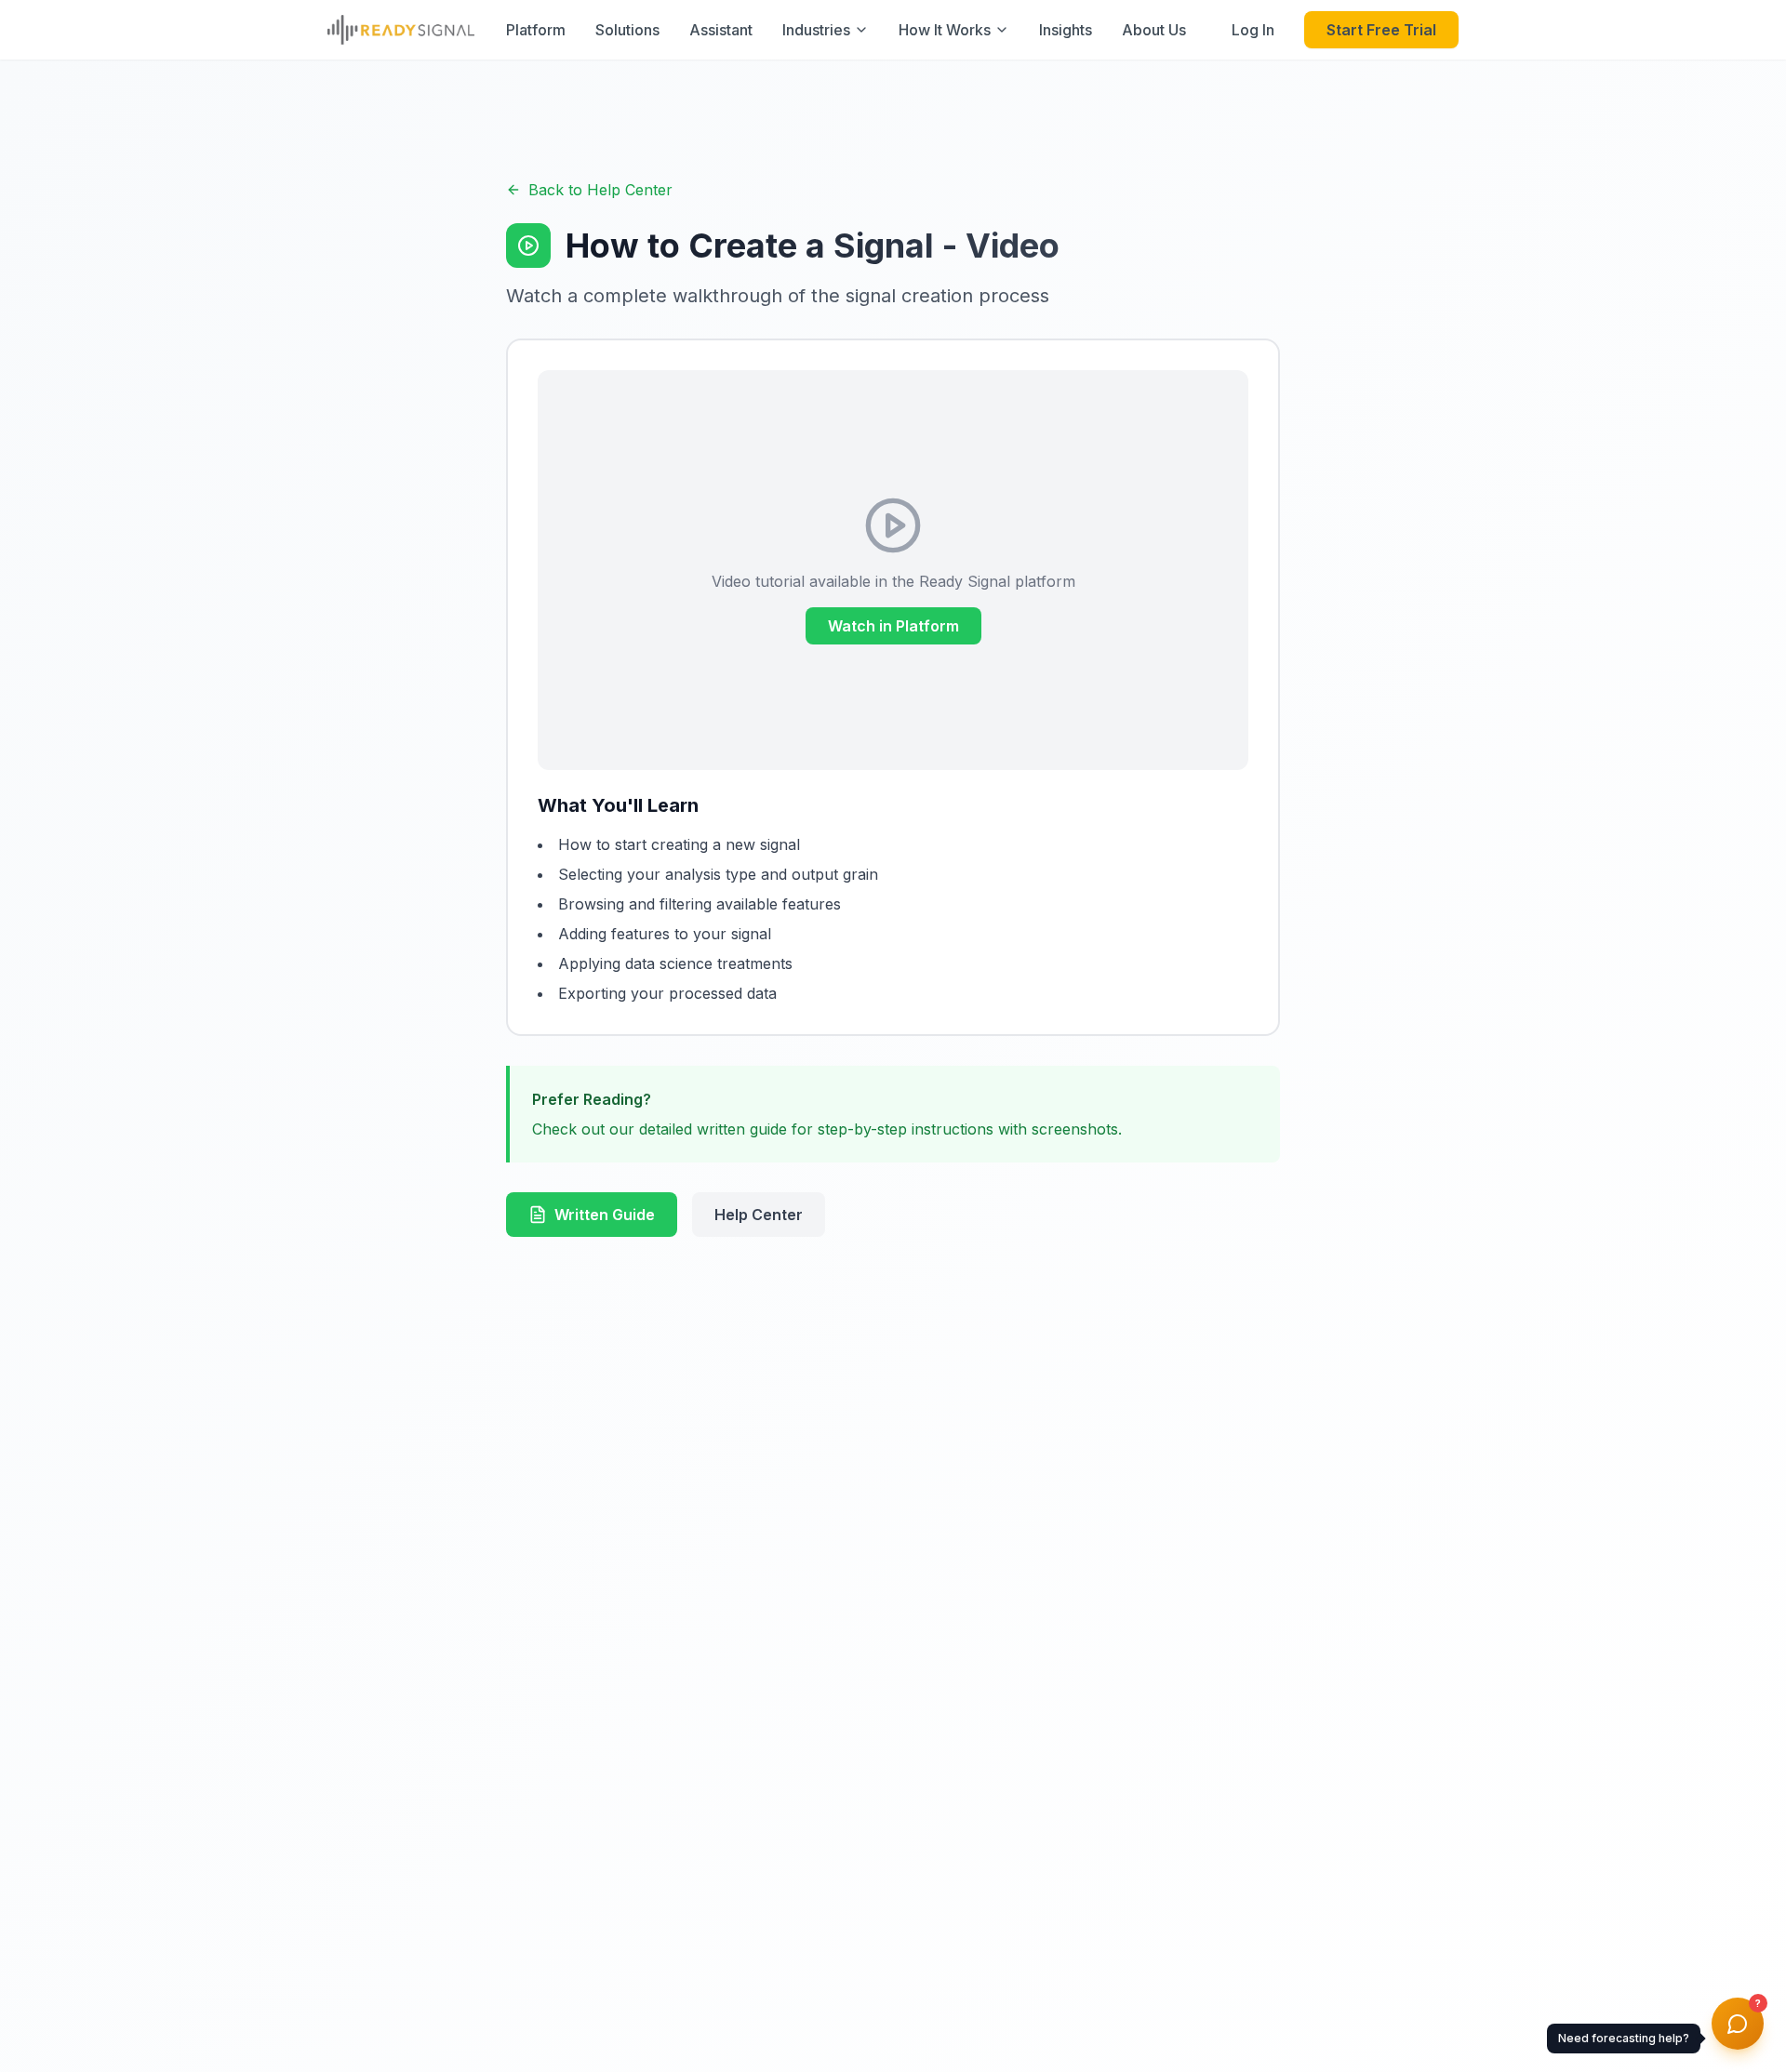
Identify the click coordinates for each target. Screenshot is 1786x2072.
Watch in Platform (893, 626)
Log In (1253, 30)
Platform (536, 30)
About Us (1154, 30)
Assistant (721, 30)
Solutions (627, 30)
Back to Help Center (600, 190)
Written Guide (605, 1215)
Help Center (759, 1215)
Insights (1066, 30)
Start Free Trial (1381, 30)
